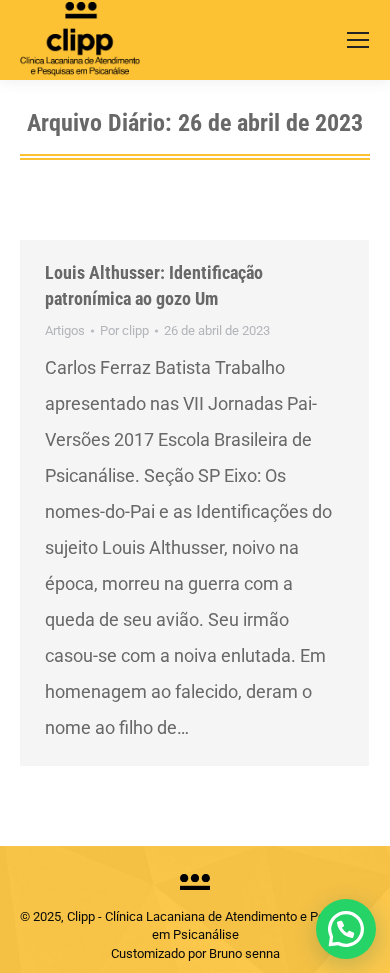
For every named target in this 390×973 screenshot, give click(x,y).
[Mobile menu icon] (358, 40)
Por (124, 330)
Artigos (65, 330)
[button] (346, 929)
